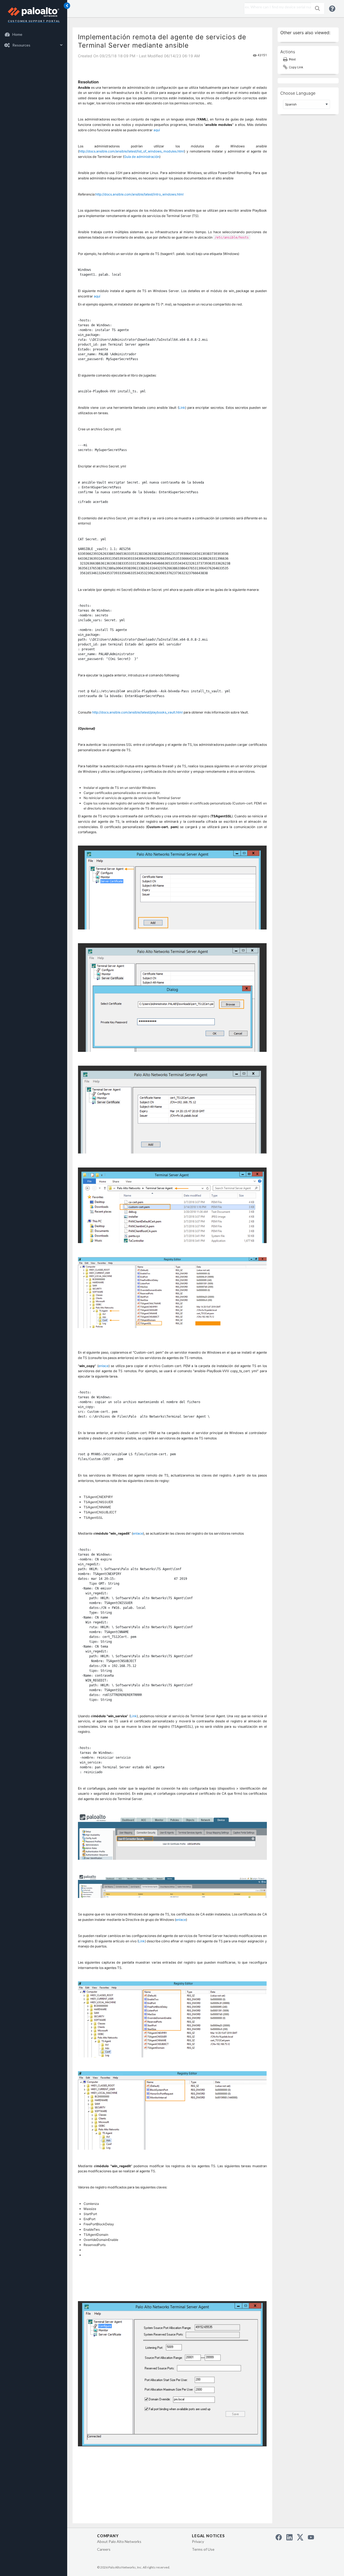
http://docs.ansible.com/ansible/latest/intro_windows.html (139, 194)
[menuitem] (34, 34)
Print (292, 59)
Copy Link (296, 67)
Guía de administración (142, 157)
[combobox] (276, 7)
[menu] (34, 40)
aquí (157, 130)
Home (17, 34)
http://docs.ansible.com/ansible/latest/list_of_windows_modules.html (132, 151)
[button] (317, 8)
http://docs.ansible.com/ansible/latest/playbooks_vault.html (137, 712)
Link (182, 408)
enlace (103, 1366)
